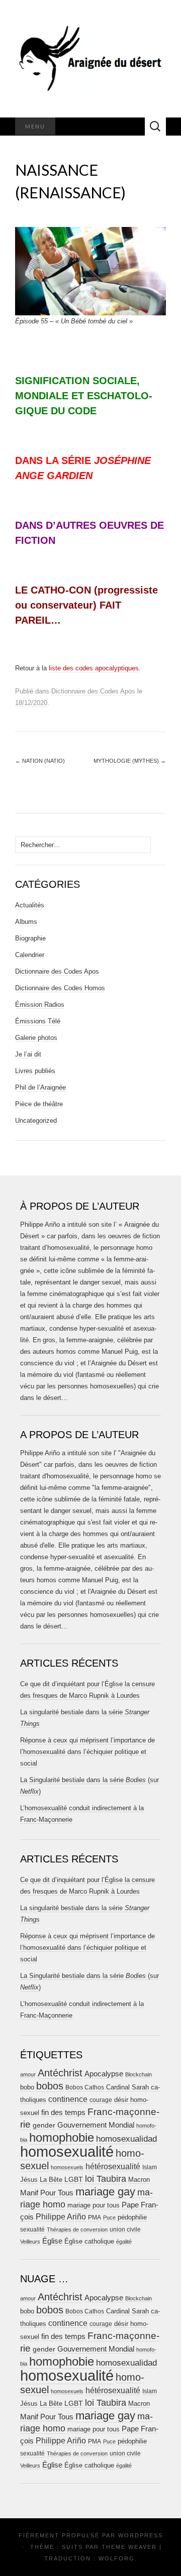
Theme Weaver (129, 2547)
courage (101, 2100)
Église (52, 2241)
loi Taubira (106, 2179)
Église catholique (89, 2241)
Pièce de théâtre (39, 1104)
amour (28, 2074)
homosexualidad (126, 2139)
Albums (26, 922)
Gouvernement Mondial (96, 2125)
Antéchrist (60, 2073)
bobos (50, 2086)
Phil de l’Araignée (40, 1087)
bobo (27, 2087)
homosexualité (67, 2151)
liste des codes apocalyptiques (94, 668)
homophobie (62, 2137)
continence (68, 2099)
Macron (139, 2180)
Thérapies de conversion (77, 2230)
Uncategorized (36, 1121)
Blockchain (139, 2074)
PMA (95, 2217)
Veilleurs (30, 2242)
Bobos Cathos (85, 2087)
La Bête (51, 2180)
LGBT (74, 2180)
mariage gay (105, 2192)
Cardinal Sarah (127, 2087)
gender (44, 2125)
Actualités (30, 905)
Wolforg (117, 2558)
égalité (124, 2242)
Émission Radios (40, 1005)
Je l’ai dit (28, 1054)
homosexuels (67, 2167)
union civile (125, 2229)
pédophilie (132, 2217)
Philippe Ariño (61, 2217)
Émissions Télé (38, 1021)
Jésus (29, 2180)
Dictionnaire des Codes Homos (60, 988)
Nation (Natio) (40, 761)
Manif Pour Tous (47, 2193)
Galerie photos (36, 1038)
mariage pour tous (94, 2205)
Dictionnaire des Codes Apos (93, 691)
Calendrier (30, 955)
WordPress (141, 2535)
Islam (150, 2167)
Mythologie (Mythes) (130, 761)
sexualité (32, 2230)
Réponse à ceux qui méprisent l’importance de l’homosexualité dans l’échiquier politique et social (87, 1752)
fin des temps (63, 2112)
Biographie (30, 938)
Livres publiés (35, 1071)
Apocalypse (104, 2074)
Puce (109, 2217)
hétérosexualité (113, 2166)
